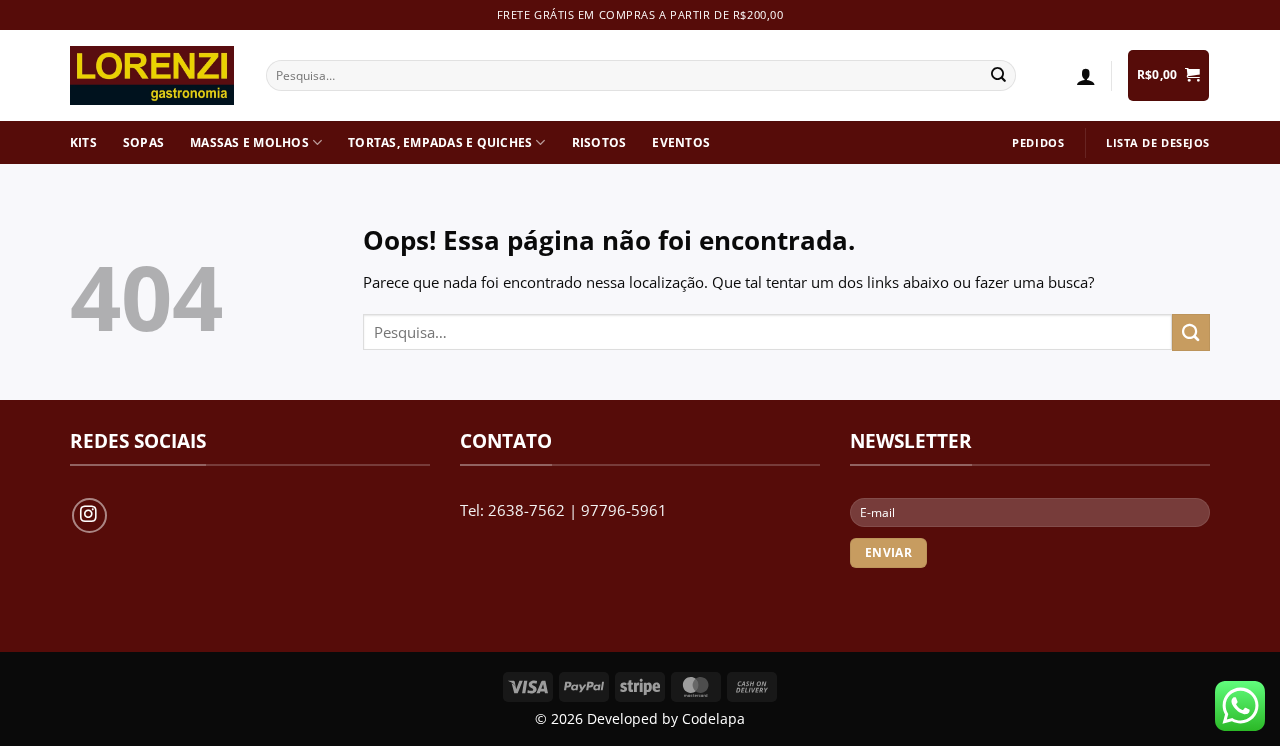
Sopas (143, 142)
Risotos (599, 142)
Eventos (681, 142)
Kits (83, 142)
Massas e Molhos (249, 142)
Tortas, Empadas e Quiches (440, 142)
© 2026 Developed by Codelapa (640, 719)
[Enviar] (999, 76)
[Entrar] (1086, 76)
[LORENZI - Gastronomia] (153, 75)
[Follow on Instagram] (89, 515)
